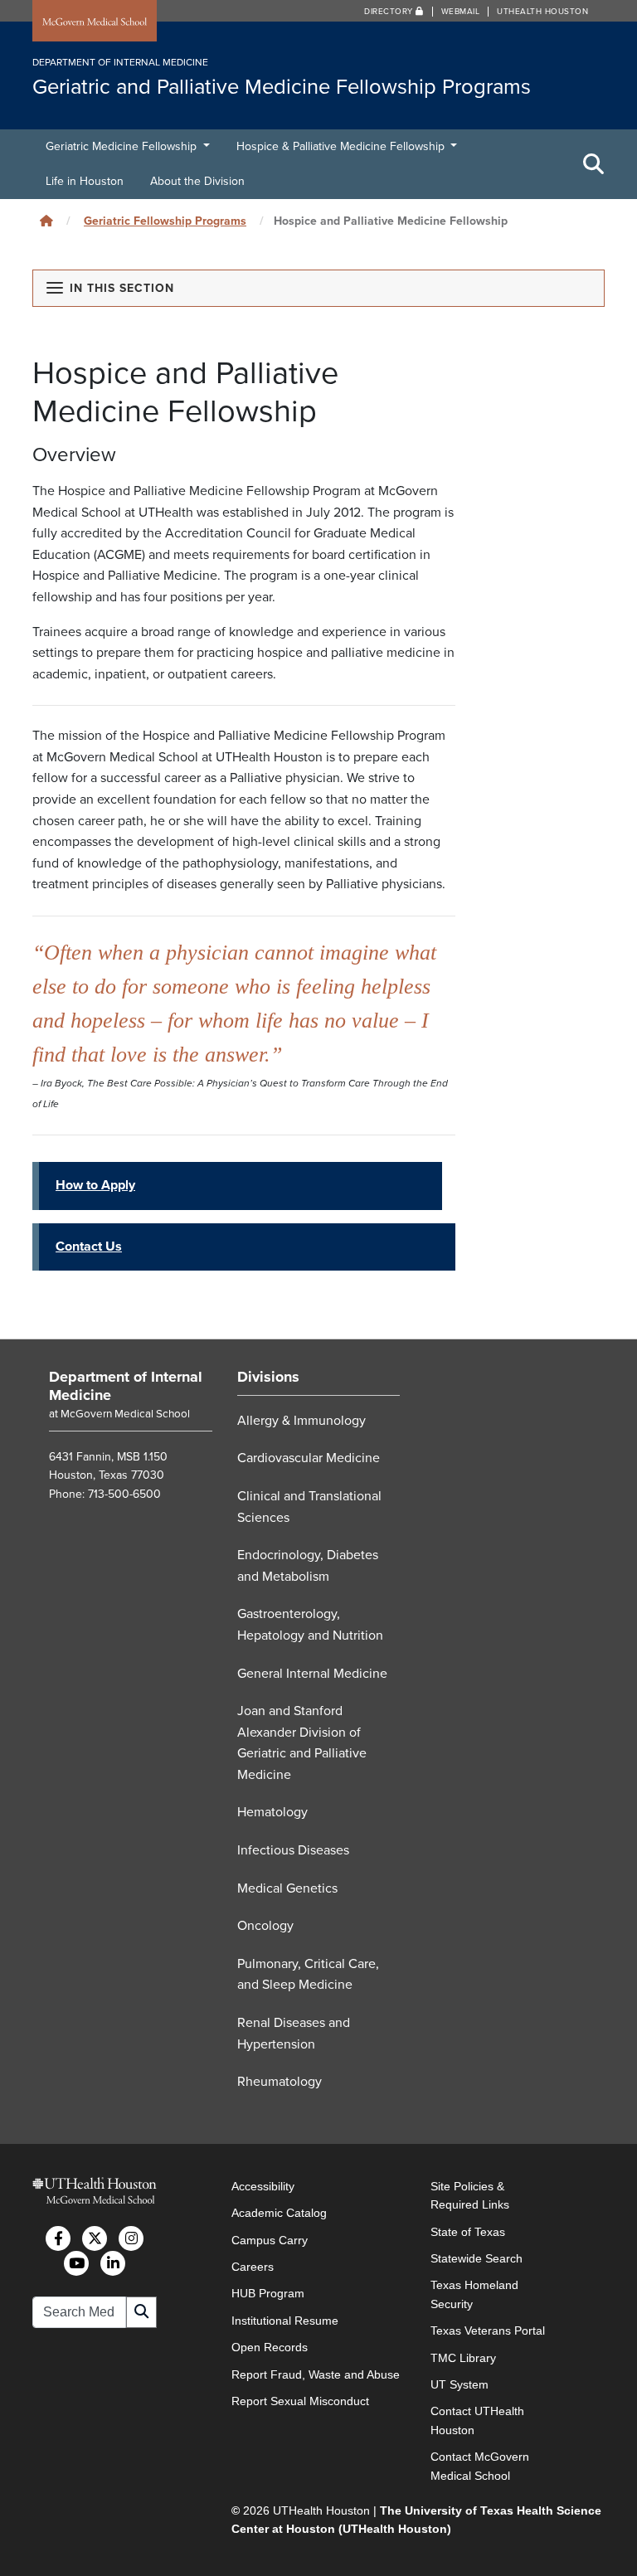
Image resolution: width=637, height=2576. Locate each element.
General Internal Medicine (312, 1674)
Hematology (272, 1812)
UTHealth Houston (542, 12)
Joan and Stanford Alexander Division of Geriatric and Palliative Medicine (302, 1743)
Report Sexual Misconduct (300, 2401)
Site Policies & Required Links (470, 2195)
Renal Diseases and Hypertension (294, 2034)
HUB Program (268, 2293)
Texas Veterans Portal (488, 2331)
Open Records (270, 2347)
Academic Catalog (279, 2213)
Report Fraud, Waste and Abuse (316, 2374)
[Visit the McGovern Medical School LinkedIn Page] (113, 2263)
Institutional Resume (285, 2321)
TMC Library (463, 2358)
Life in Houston (85, 181)
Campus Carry (270, 2240)
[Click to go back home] (46, 221)
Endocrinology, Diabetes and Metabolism (308, 1566)
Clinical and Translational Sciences (309, 1507)
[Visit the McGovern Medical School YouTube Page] (76, 2263)
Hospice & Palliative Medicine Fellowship (342, 146)
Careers (253, 2267)
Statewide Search (477, 2258)
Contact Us (89, 1247)
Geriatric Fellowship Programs (165, 221)
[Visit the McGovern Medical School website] (95, 22)
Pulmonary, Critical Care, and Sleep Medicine (308, 1975)
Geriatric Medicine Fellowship (123, 146)
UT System (460, 2384)
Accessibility (263, 2186)
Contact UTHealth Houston (477, 2420)
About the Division (197, 181)
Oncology (265, 1926)
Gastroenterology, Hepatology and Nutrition (310, 1625)
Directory (390, 12)
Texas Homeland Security (474, 2294)
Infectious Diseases (293, 1850)
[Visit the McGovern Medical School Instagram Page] (131, 2238)
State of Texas (468, 2232)
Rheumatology (280, 2082)
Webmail (461, 12)
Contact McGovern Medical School (480, 2466)
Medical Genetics (287, 1888)
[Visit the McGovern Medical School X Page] (95, 2238)
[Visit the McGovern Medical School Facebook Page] (58, 2238)
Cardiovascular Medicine (309, 1458)
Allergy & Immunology (301, 1421)
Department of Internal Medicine (126, 1386)
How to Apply (95, 1185)
